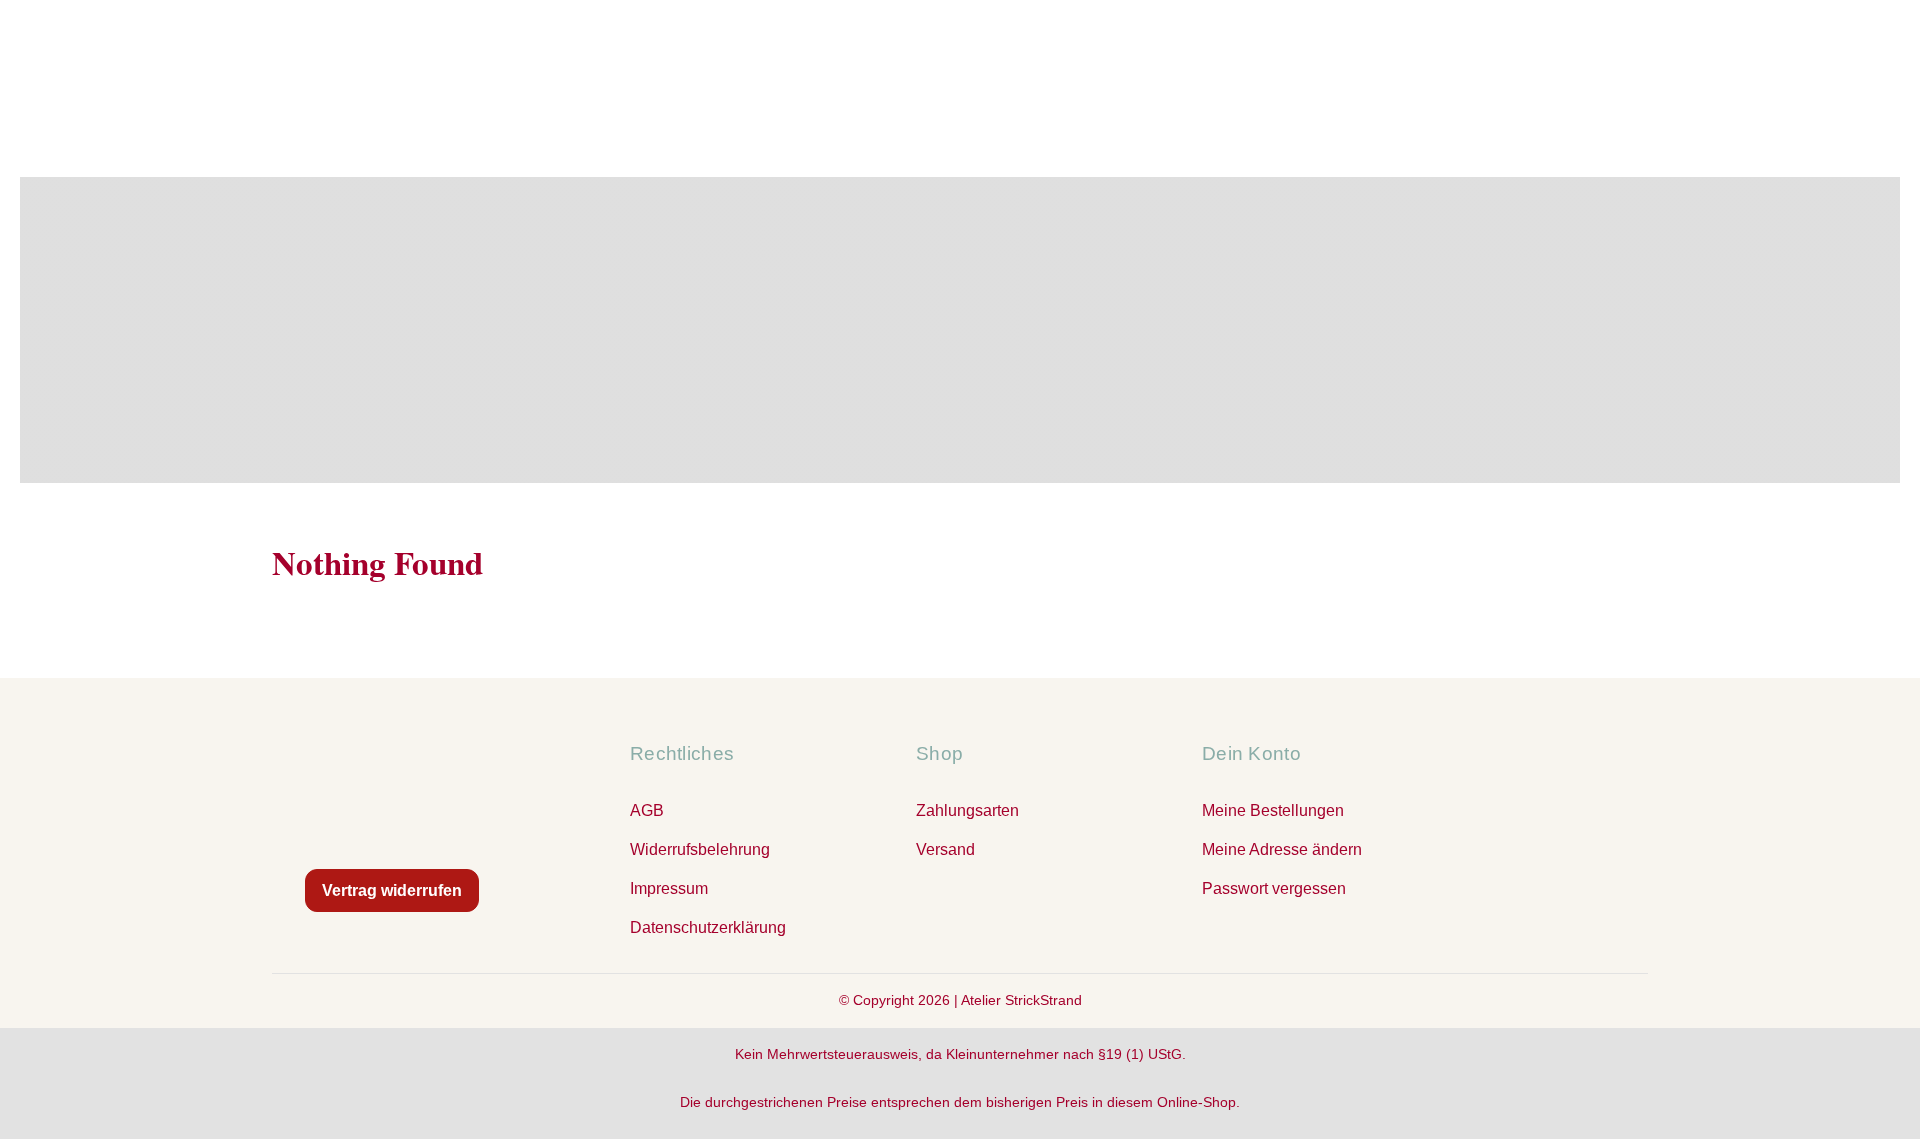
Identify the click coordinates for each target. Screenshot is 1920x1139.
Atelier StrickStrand (1021, 1000)
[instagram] (960, 920)
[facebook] (920, 920)
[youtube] (1000, 920)
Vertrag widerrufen (392, 890)
